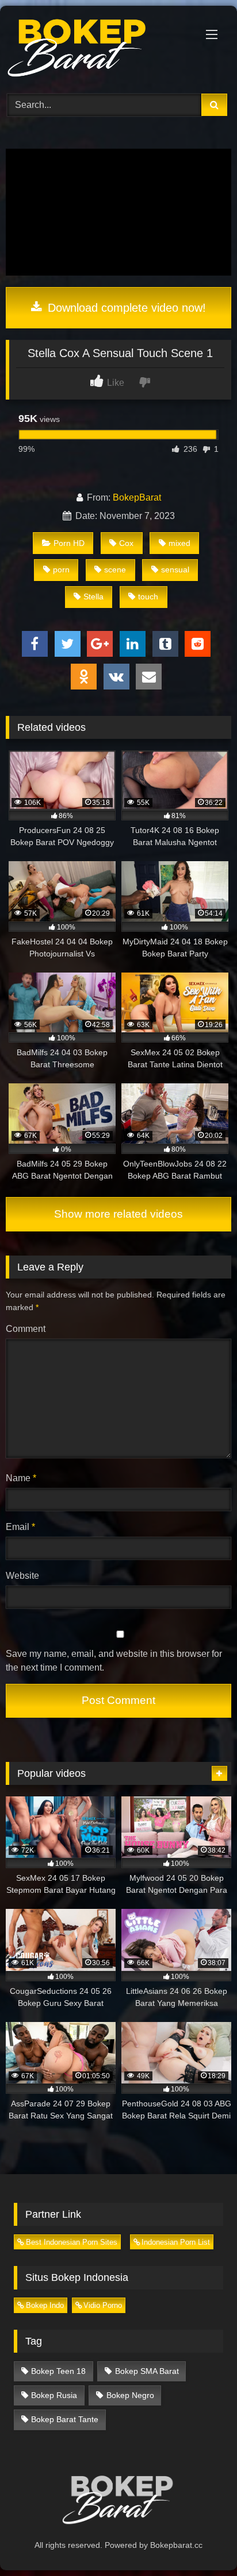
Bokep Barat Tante (65, 2419)
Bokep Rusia (54, 2395)
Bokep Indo (45, 2305)
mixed (179, 543)
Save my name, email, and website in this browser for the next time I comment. (114, 1661)
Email (20, 1527)
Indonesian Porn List (176, 2242)
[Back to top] (201, 2542)
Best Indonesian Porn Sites (72, 2242)
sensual (175, 570)
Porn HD (69, 543)
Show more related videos (118, 1214)
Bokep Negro (130, 2395)
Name (21, 1478)
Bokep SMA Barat (147, 2371)
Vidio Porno (103, 2305)
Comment (26, 1329)
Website (22, 1576)
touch (148, 596)
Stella (93, 596)
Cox (126, 543)
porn (61, 570)
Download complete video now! (125, 308)
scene (115, 570)
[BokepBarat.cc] (97, 48)
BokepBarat (137, 497)
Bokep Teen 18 (58, 2371)
